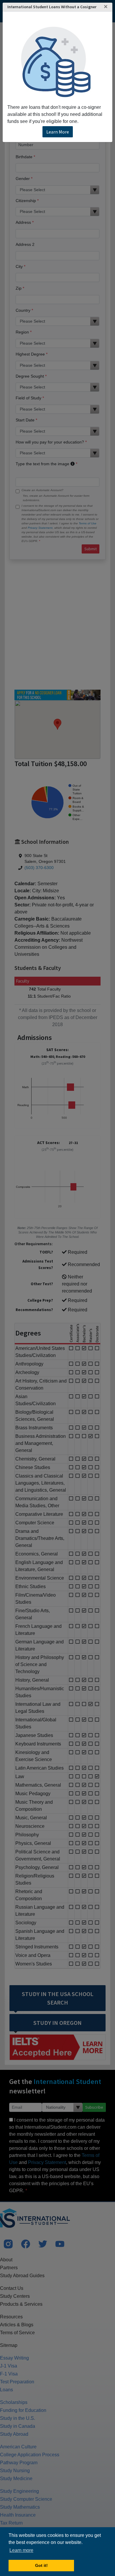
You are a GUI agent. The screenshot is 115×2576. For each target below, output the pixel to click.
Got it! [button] (41, 2565)
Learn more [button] (21, 2550)
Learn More (58, 132)
